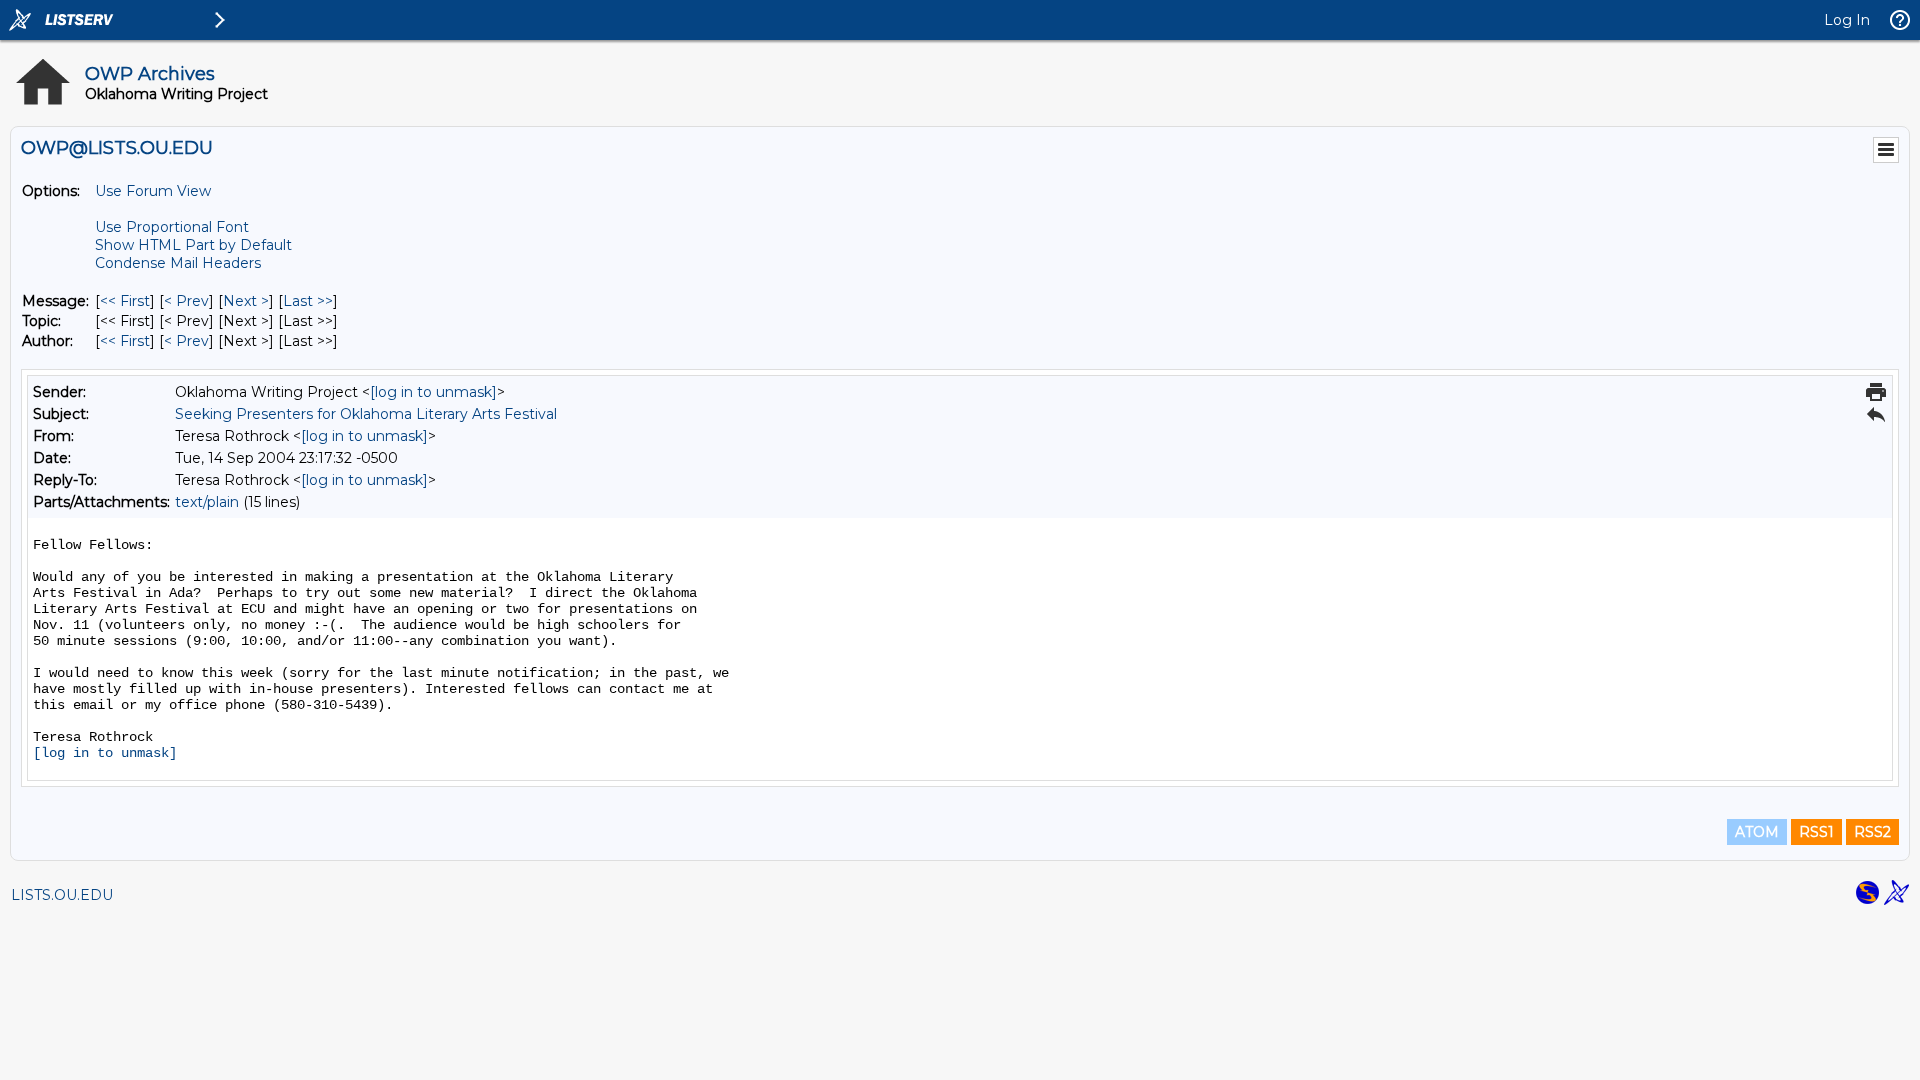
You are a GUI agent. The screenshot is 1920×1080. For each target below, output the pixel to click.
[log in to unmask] (433, 392)
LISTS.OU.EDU (62, 895)
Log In (1847, 20)
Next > (246, 301)
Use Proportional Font (172, 227)
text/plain (207, 502)
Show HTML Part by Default (193, 245)
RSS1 (1816, 832)
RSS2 (1872, 832)
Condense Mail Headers (178, 263)
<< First (125, 301)
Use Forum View (153, 191)
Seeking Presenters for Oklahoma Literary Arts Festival (366, 414)
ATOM (1757, 832)
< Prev (186, 301)
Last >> (308, 301)
